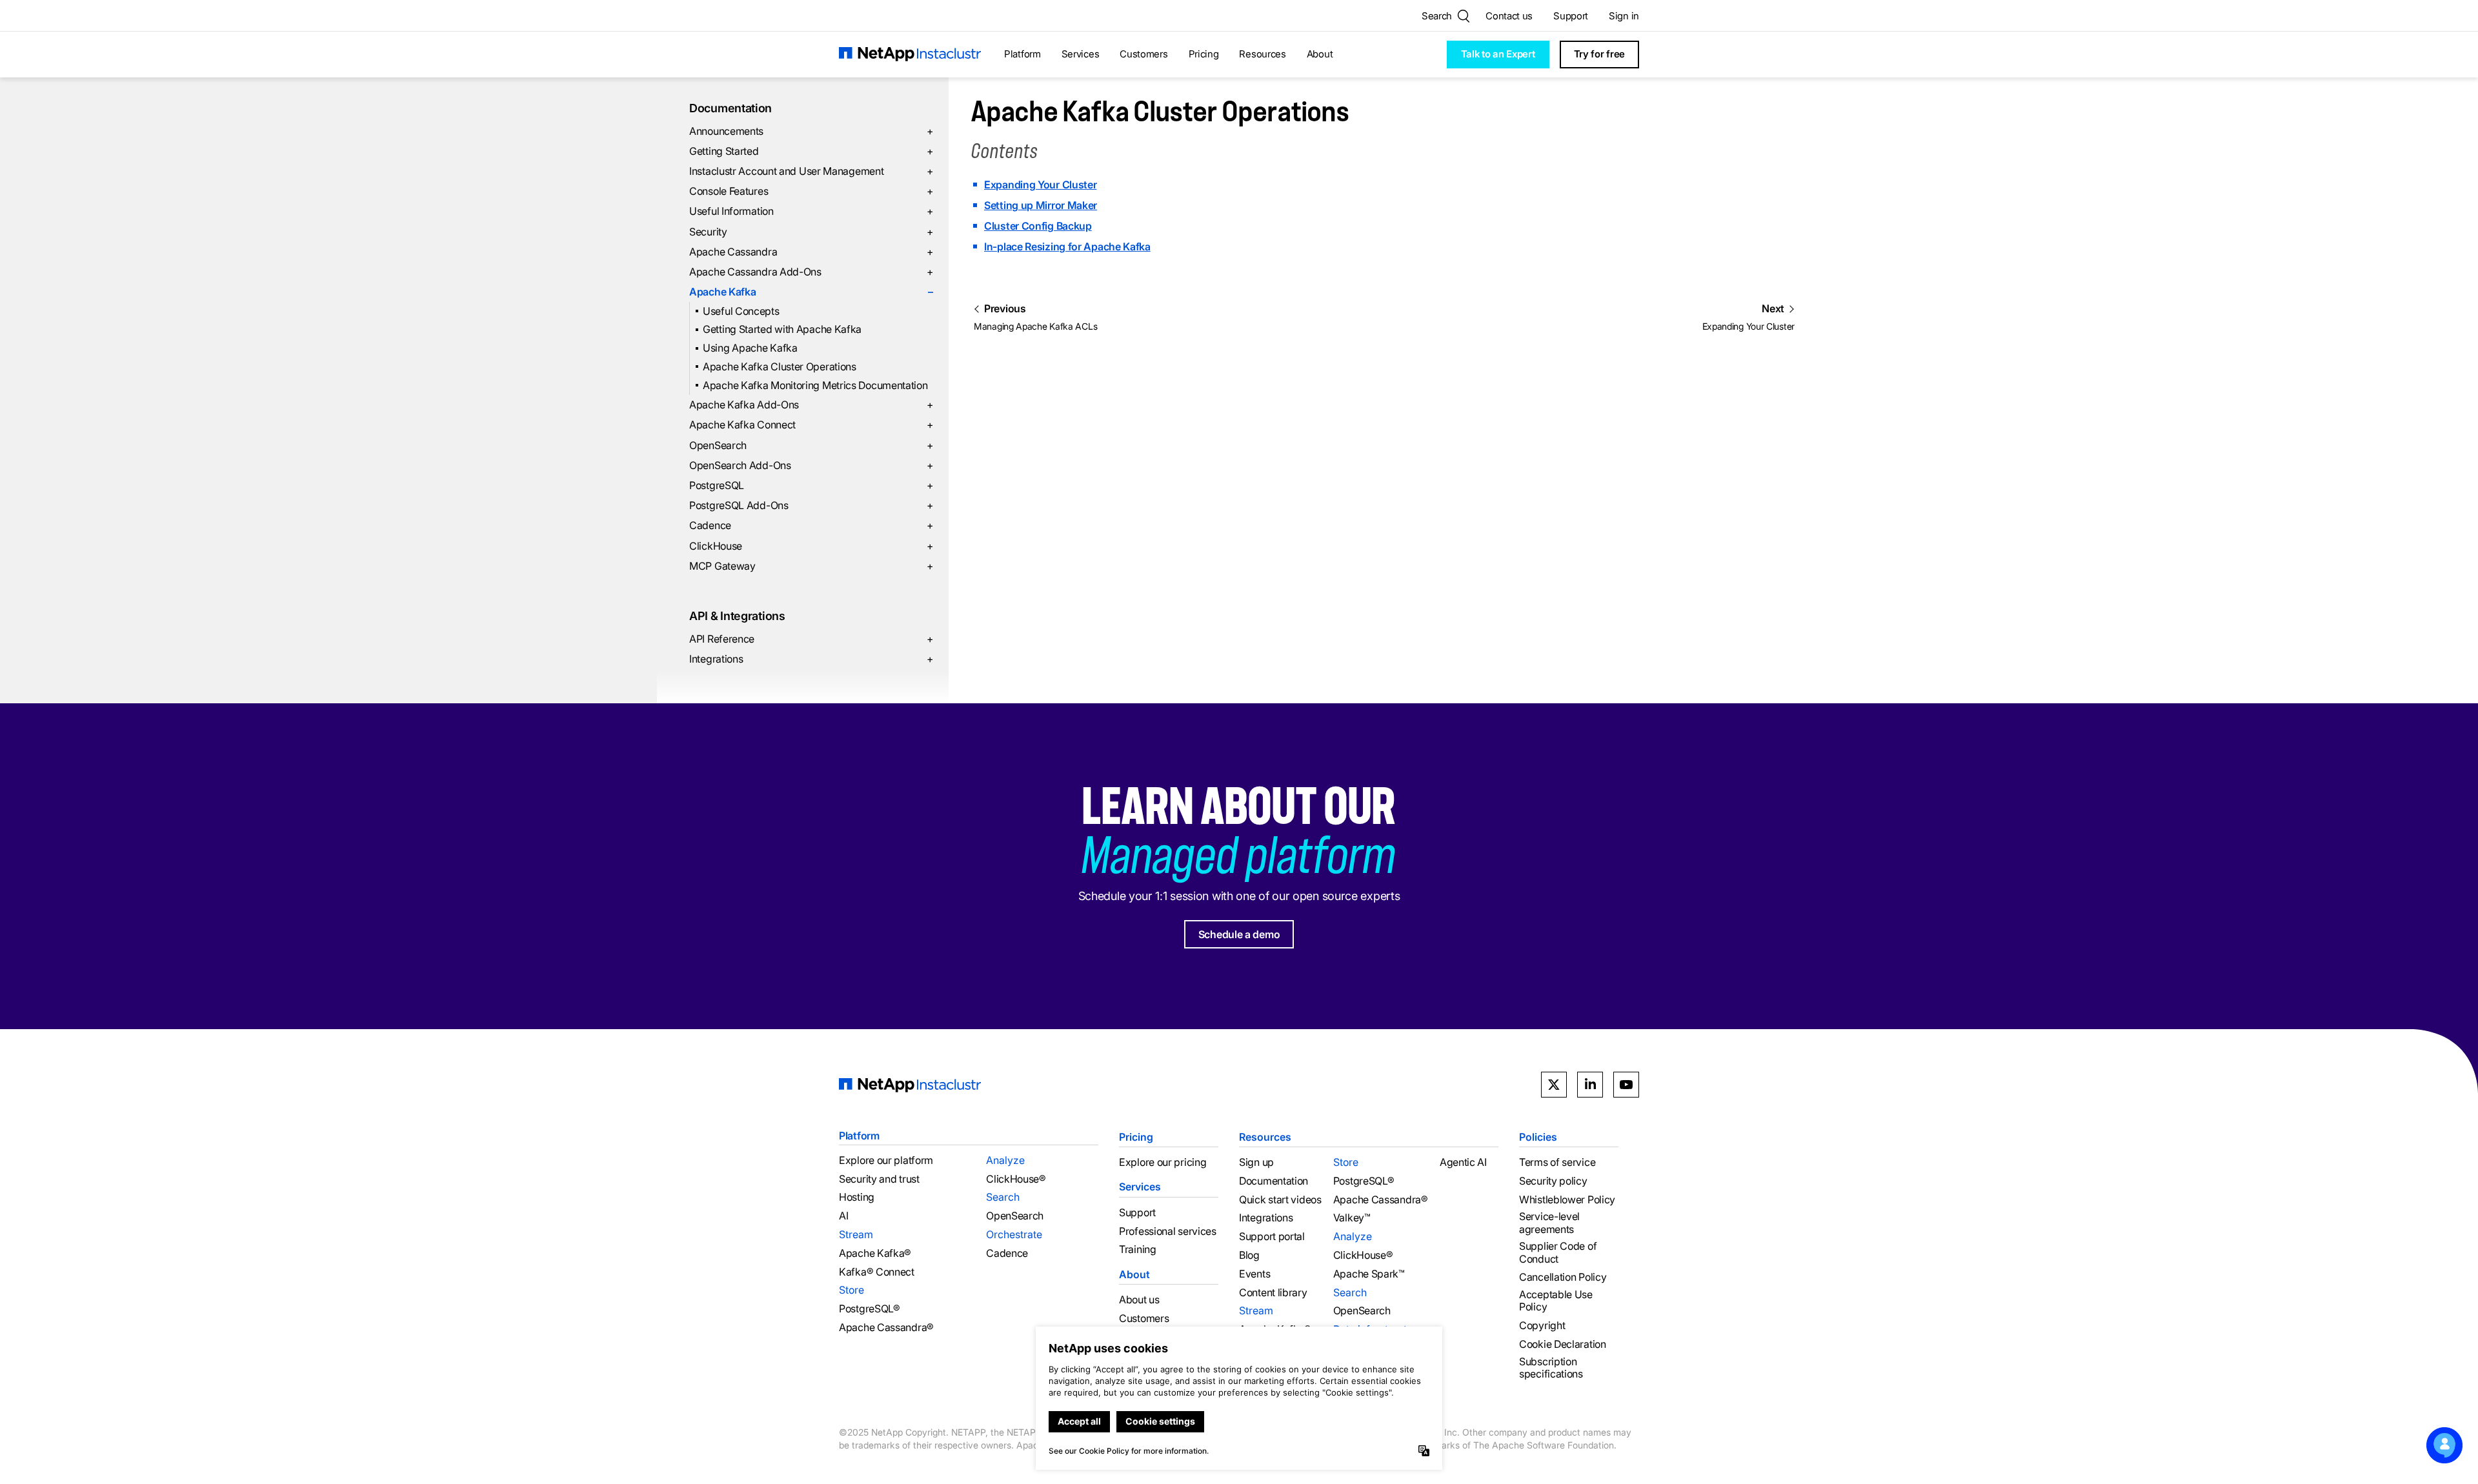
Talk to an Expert (1498, 54)
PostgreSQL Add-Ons (811, 505)
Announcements (811, 131)
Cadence (811, 525)
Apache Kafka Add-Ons (811, 405)
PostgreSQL (811, 485)
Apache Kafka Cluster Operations (780, 366)
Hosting (857, 1197)
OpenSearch (811, 445)
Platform (1022, 54)
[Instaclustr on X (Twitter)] (1554, 1085)
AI (843, 1216)
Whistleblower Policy (1567, 1200)
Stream (856, 1234)
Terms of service (1557, 1162)
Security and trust (879, 1179)
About (1320, 54)
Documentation (730, 108)
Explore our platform (886, 1160)
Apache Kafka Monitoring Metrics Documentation (815, 385)
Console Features (811, 191)
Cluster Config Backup (1038, 226)
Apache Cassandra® (886, 1328)
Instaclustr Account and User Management (811, 171)
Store (851, 1290)
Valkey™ (1352, 1218)
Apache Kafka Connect (811, 425)
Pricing (1204, 54)
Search (1003, 1197)
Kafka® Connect (877, 1272)
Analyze (1005, 1160)
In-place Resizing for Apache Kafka (1067, 246)
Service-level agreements (1549, 1223)
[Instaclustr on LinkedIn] (1590, 1085)
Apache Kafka (811, 292)
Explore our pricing (1163, 1162)
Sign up (1256, 1162)
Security (811, 232)
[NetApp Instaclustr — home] (910, 55)
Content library (1273, 1293)
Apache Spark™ (1369, 1274)
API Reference (811, 639)
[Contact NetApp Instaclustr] (2444, 1445)
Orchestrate (1014, 1234)
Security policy (1553, 1181)
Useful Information (811, 211)
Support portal (1272, 1237)
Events (1254, 1274)
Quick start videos (1280, 1200)
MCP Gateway (811, 566)
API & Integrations (737, 616)
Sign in (1624, 16)
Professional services (1168, 1231)
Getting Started (811, 151)
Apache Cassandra (811, 252)
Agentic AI (1463, 1162)
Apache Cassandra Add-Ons (811, 272)
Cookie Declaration (1563, 1344)
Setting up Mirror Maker (1041, 205)
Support (1571, 16)
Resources (1262, 54)
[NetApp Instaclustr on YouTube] (1626, 1085)
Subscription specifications (1551, 1368)
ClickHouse (811, 546)
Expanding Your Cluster (1040, 185)
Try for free (1599, 54)
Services (1081, 54)
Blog (1249, 1255)
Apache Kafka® (875, 1253)
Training (1138, 1249)
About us (1139, 1300)
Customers (1143, 54)
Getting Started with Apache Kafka (782, 329)
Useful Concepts (741, 311)
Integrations (811, 659)
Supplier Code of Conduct (1558, 1252)
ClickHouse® (1016, 1179)
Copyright (1542, 1326)
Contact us (1509, 16)
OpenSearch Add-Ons (811, 465)
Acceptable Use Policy (1556, 1301)
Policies (1538, 1137)
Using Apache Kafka (750, 348)
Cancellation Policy (1563, 1277)
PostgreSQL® (870, 1309)
